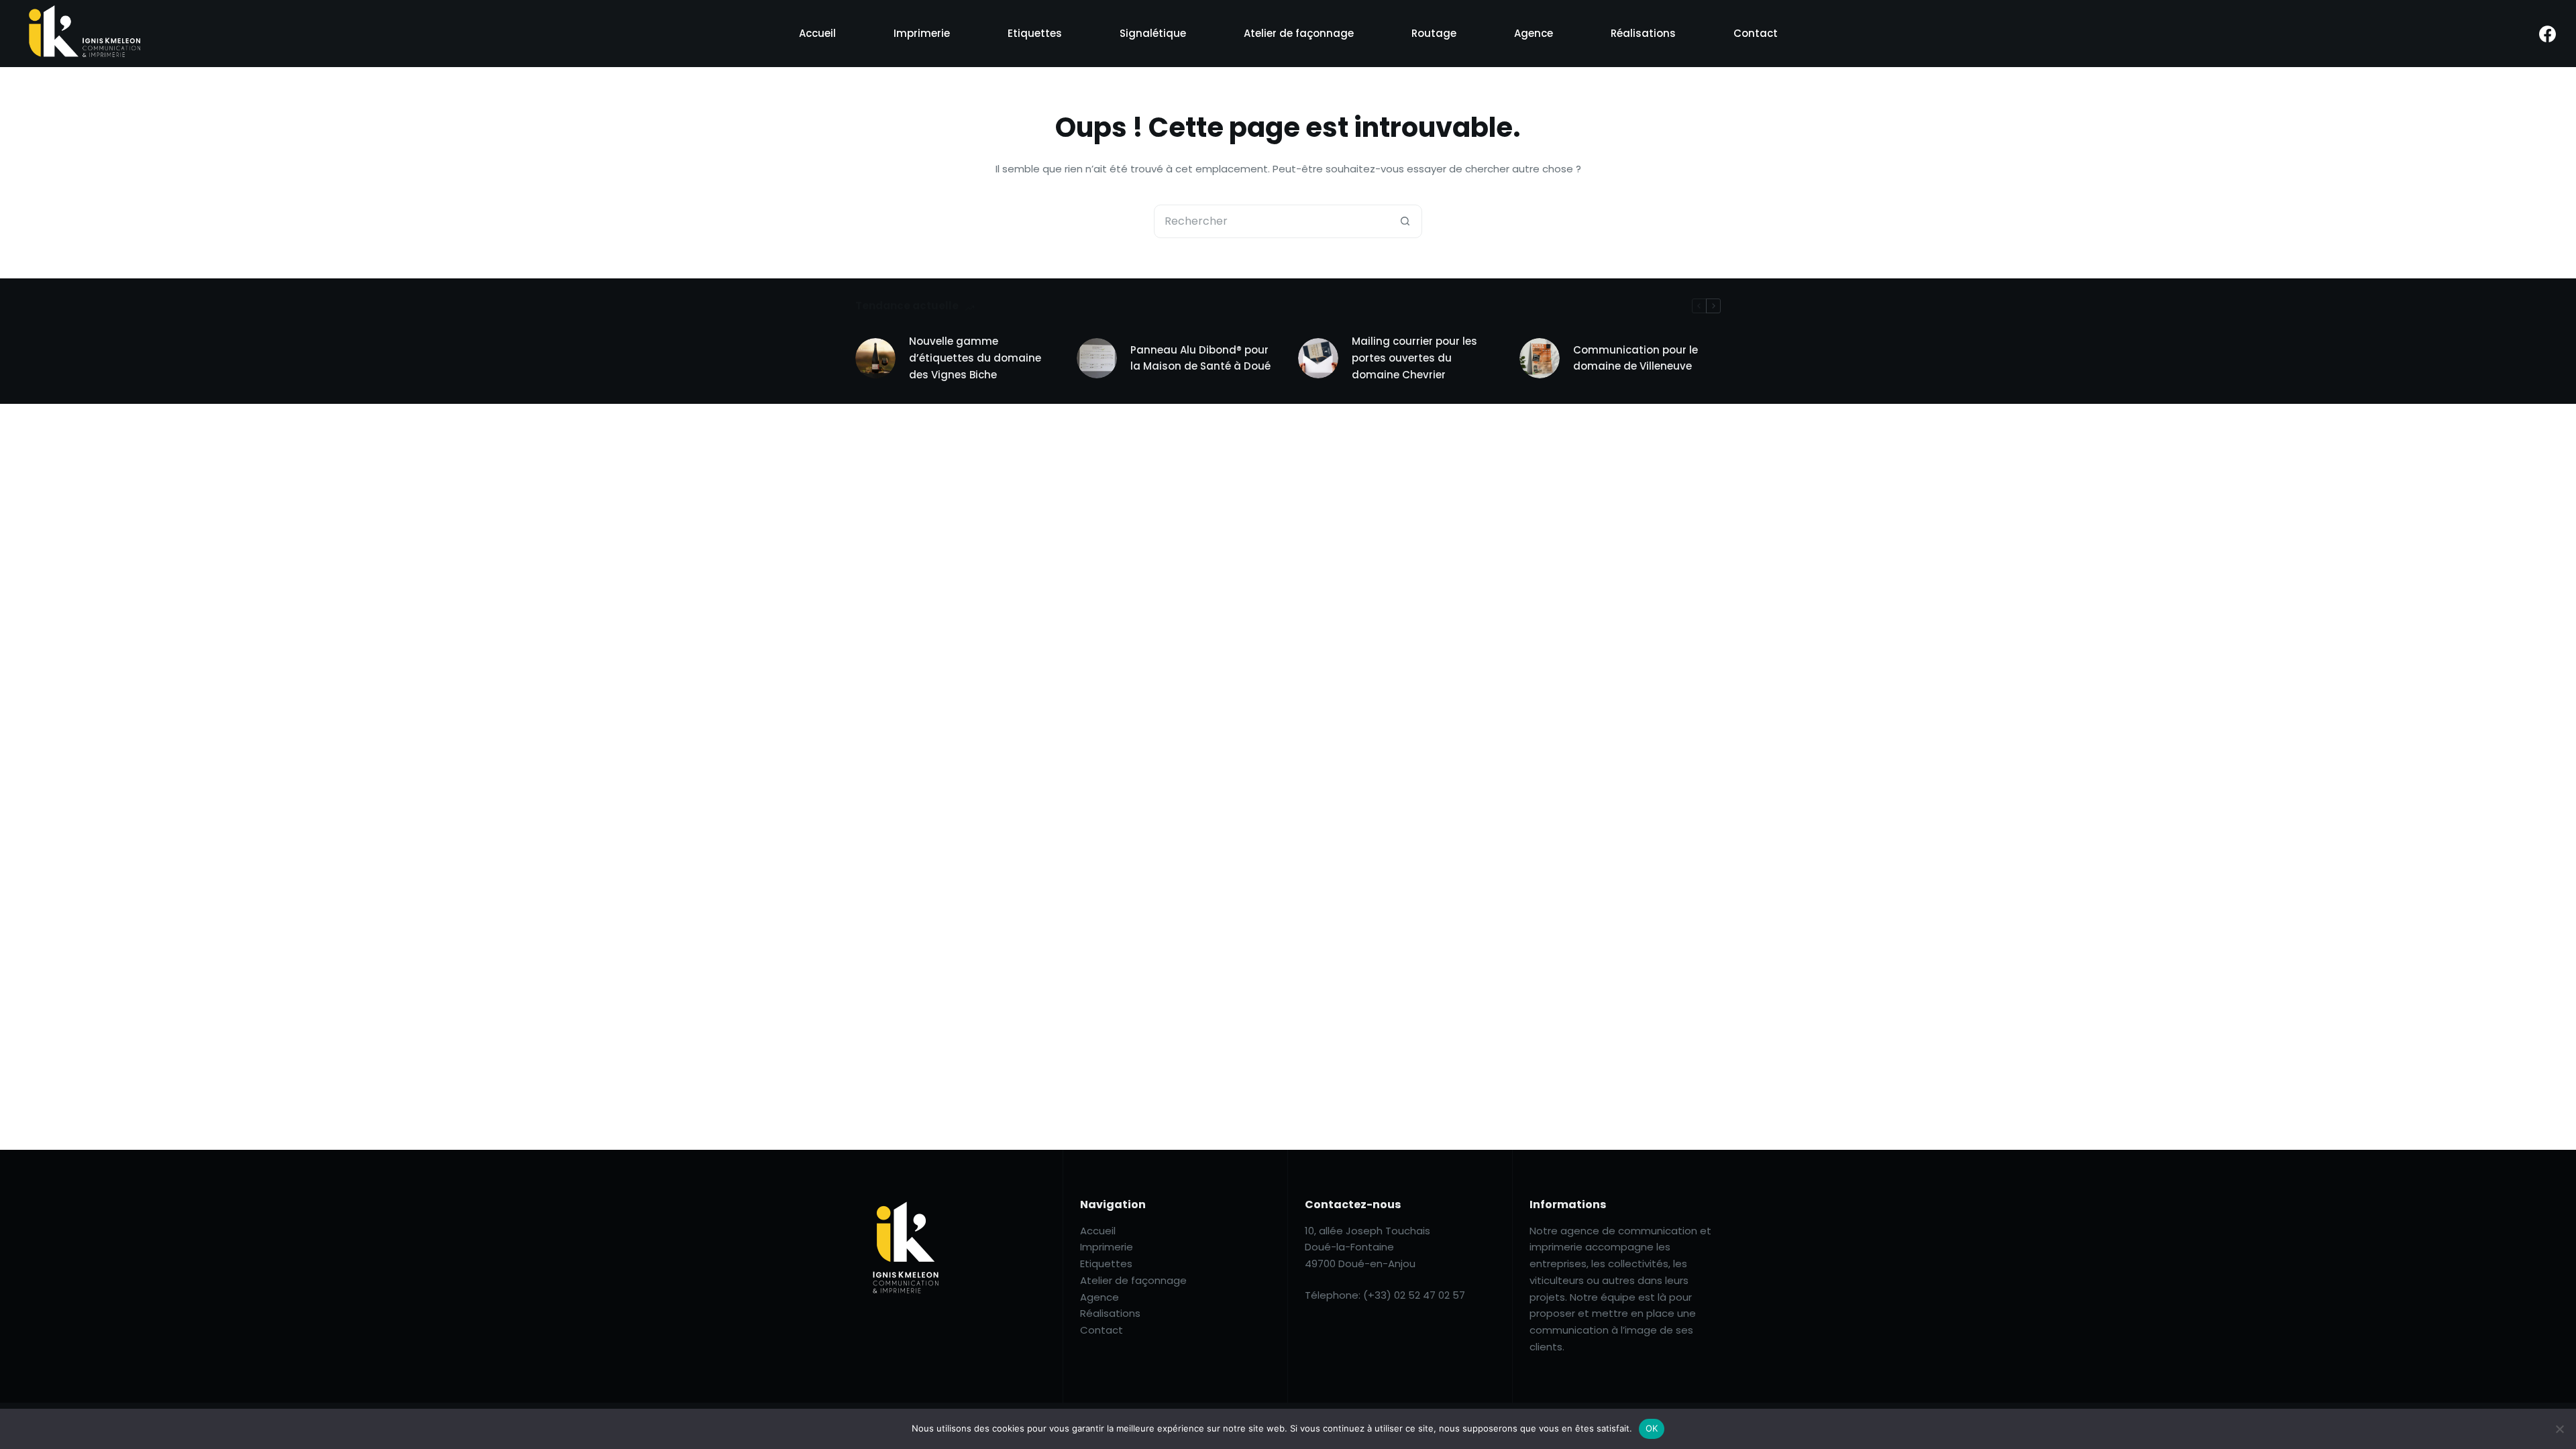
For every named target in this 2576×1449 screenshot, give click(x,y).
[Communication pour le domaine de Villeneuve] (1540, 358)
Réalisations (1643, 33)
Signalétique (1153, 33)
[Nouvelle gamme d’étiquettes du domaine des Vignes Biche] (875, 358)
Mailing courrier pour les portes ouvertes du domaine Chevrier (1414, 358)
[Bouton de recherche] (1405, 221)
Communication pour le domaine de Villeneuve (1635, 358)
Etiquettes (1035, 33)
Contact (1756, 33)
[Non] (2559, 1429)
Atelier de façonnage (1299, 33)
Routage (1434, 33)
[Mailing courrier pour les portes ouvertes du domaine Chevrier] (1318, 358)
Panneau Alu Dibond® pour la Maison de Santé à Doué (1200, 358)
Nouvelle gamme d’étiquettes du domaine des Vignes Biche (975, 358)
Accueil (817, 33)
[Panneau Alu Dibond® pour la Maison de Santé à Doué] (1097, 358)
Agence (1534, 33)
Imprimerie (922, 33)
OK (1652, 1428)
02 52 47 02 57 (1430, 1295)
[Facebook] (2547, 34)
